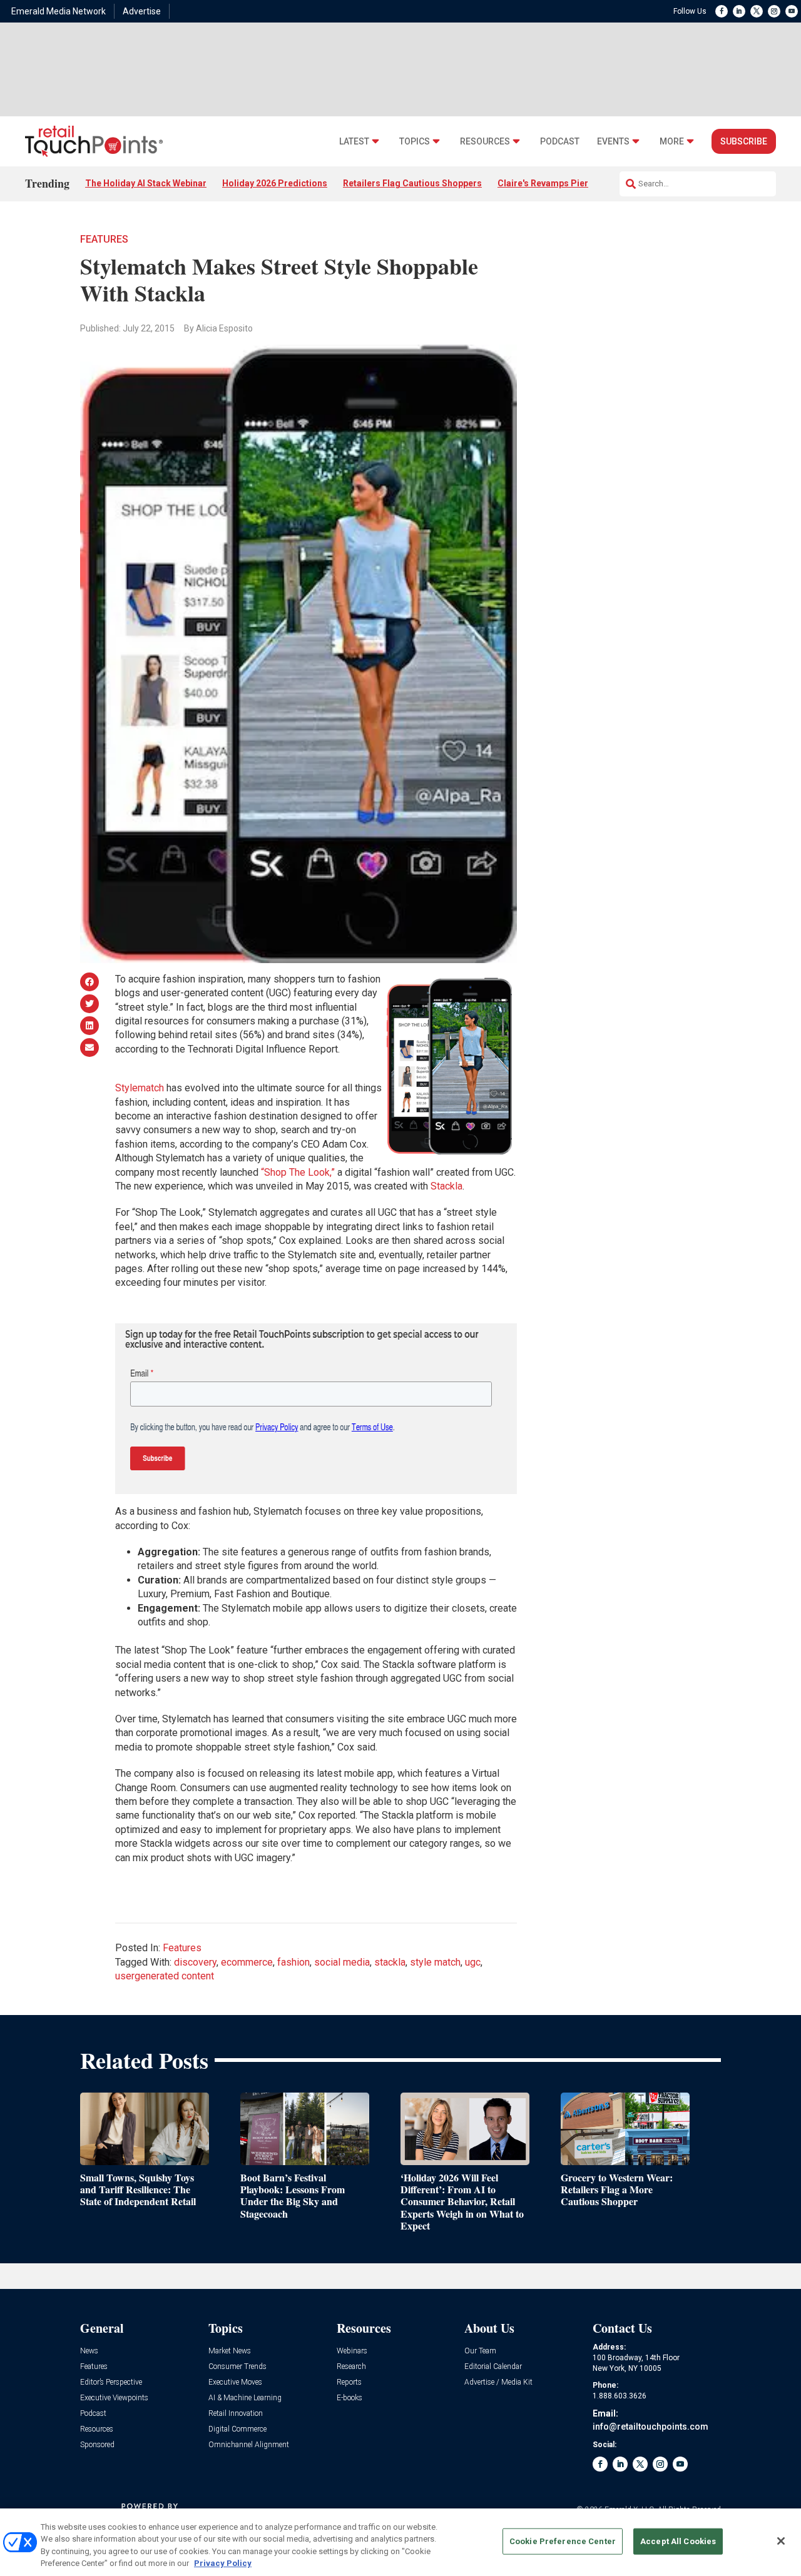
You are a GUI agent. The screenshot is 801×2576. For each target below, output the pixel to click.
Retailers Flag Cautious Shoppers (412, 183)
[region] (400, 2542)
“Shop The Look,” (298, 1172)
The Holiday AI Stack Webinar (146, 183)
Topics (415, 142)
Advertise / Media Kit (498, 2382)
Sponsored (97, 2445)
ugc (473, 1962)
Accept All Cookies (678, 2541)
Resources (485, 142)
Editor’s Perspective (111, 2382)
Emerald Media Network (59, 11)
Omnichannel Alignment (249, 2445)
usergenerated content (165, 1976)
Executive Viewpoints (114, 2398)
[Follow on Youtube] (792, 11)
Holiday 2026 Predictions (275, 183)
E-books (349, 2398)
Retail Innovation (236, 2414)
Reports (349, 2382)
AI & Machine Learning (245, 2398)
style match (435, 1962)
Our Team (480, 2351)
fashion (293, 1962)
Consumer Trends (237, 2367)
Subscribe (744, 141)
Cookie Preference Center (563, 2541)
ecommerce (247, 1962)
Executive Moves (235, 2382)
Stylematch (140, 1088)
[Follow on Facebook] (722, 11)
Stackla (446, 1186)
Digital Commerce (237, 2429)
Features (104, 239)
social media (342, 1962)
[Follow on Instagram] (774, 11)
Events (613, 142)
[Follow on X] (757, 11)
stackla (390, 1962)
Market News (230, 2351)
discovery (195, 1962)
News (89, 2351)
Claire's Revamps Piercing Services (571, 183)
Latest (354, 142)
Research (351, 2367)
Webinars (352, 2351)
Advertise (142, 11)
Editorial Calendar (493, 2367)
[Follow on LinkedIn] (739, 11)
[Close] (781, 2541)
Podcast (560, 142)
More (672, 142)
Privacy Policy (223, 2563)
